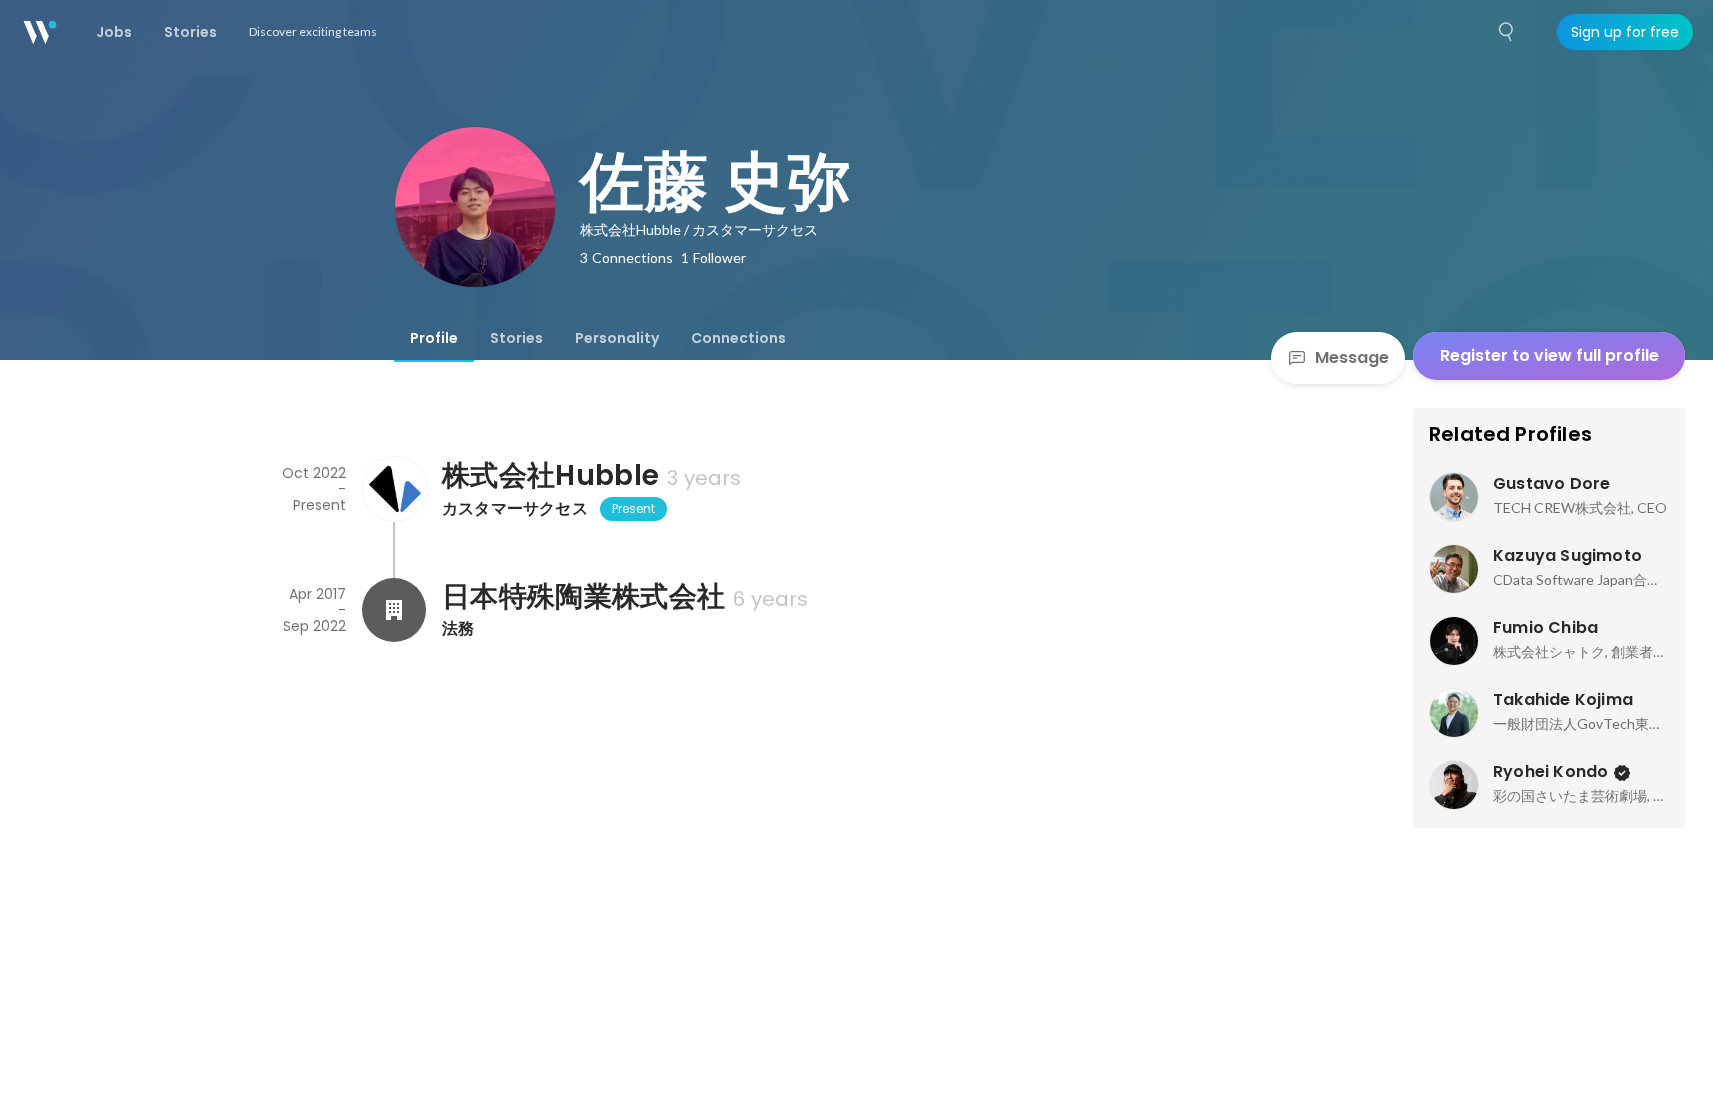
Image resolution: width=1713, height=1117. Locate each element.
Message (1352, 357)
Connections (738, 338)
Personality (617, 338)
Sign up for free (1625, 32)
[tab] (434, 338)
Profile (434, 338)
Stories (516, 338)
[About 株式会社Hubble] (394, 489)
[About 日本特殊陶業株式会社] (394, 610)
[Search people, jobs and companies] (1507, 32)
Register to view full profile (1549, 355)
